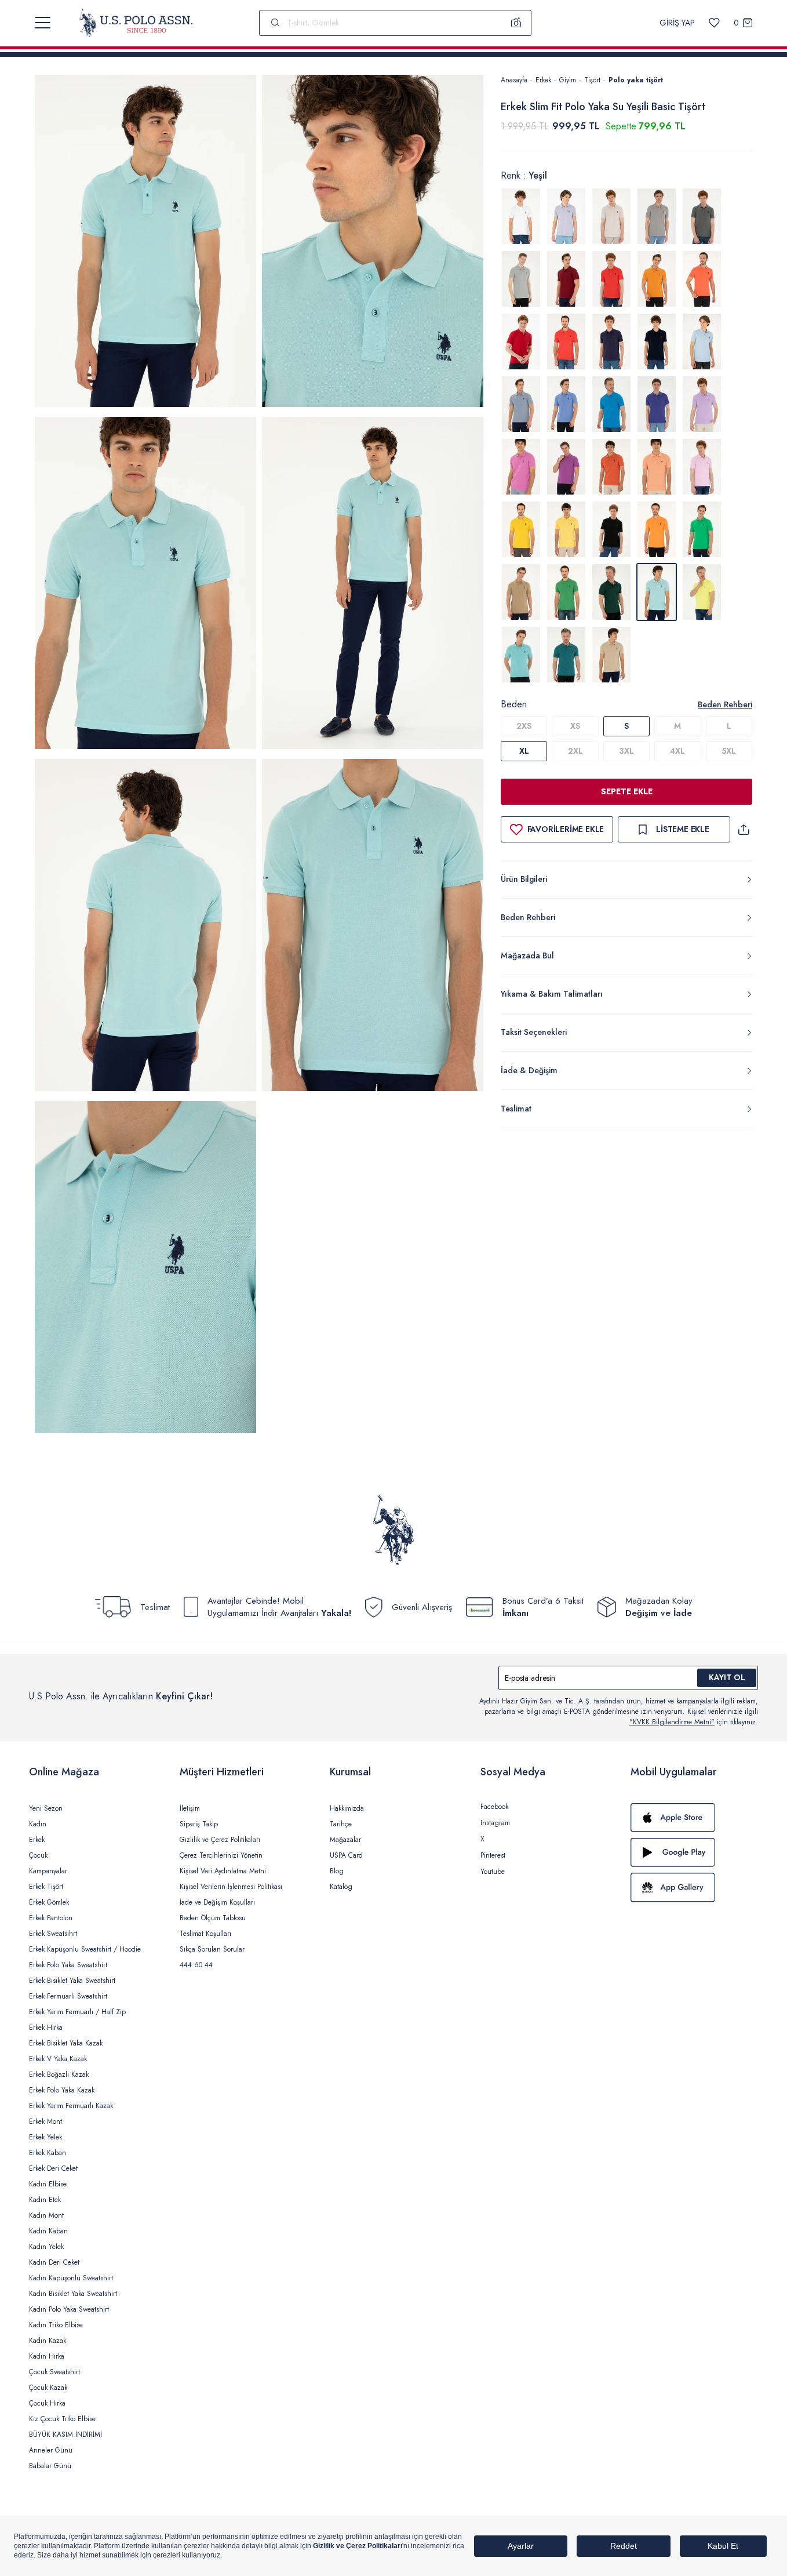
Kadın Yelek (46, 2247)
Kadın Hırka (47, 2356)
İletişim (190, 1808)
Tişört (592, 80)
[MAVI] (702, 341)
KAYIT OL (727, 1677)
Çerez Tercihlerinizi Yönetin (221, 1855)
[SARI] (521, 529)
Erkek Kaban (48, 2153)
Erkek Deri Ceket (53, 2168)
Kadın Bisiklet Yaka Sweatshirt (73, 2294)
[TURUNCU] (657, 529)
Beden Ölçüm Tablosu (213, 1918)
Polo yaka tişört (636, 80)
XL (524, 751)
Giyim (568, 80)
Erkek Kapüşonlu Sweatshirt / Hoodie (85, 1949)
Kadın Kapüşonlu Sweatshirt (71, 2278)
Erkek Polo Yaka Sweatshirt (68, 1965)
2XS (524, 726)
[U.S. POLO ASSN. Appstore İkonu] (694, 1818)
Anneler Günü (51, 2450)
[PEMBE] (702, 404)
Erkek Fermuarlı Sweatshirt (68, 1996)
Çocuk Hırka (47, 2403)
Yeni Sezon (46, 1808)
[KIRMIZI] (566, 279)
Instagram (495, 1823)
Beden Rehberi (725, 704)
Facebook (494, 1807)
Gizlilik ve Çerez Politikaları (220, 1840)
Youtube (493, 1872)
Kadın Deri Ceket (54, 2262)
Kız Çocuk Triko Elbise (62, 2419)
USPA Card (346, 1855)
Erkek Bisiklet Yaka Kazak (66, 2043)
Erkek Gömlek (49, 1902)
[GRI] (566, 216)
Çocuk (38, 1855)
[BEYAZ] (521, 216)
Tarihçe (341, 1824)
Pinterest (493, 1855)
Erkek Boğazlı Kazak (59, 2074)
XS (575, 726)
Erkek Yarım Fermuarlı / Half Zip (77, 2012)
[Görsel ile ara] (516, 23)
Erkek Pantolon (51, 1918)
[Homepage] (136, 23)
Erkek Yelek (45, 2137)
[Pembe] (702, 467)
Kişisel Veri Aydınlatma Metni (223, 1871)
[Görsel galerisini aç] (145, 243)
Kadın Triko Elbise (56, 2325)
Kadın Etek (45, 2200)
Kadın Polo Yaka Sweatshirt (69, 2309)
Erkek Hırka (46, 2028)
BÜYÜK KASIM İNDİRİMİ (65, 2435)
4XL (677, 751)
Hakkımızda (347, 1808)
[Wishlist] (714, 23)
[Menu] (43, 23)
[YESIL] (702, 529)
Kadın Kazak (48, 2341)
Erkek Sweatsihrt (53, 1934)
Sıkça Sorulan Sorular (212, 1949)
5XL (729, 751)
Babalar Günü (50, 2466)
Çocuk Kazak (48, 2388)
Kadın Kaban (48, 2231)
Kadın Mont (46, 2215)
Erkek (543, 80)
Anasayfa (514, 80)
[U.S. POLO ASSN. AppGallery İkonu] (694, 1887)
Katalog (341, 1887)
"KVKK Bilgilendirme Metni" (672, 1722)
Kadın (38, 1824)
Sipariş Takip (199, 1824)
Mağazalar (345, 1840)
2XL (575, 751)
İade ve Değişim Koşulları (217, 1902)
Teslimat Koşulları (205, 1934)
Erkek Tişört (46, 1887)
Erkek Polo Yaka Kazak (62, 2090)
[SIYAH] (611, 529)
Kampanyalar (48, 1871)
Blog (337, 1871)
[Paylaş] (744, 829)
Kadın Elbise (48, 2184)
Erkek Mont (45, 2121)
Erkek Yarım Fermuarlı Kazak (71, 2106)
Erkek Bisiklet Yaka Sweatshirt (72, 1981)
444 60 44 (196, 1965)
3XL (626, 751)
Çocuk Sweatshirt (54, 2372)
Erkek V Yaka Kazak (58, 2059)
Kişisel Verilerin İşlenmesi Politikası (231, 1887)
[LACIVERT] (611, 341)
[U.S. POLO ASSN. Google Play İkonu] (694, 1852)
